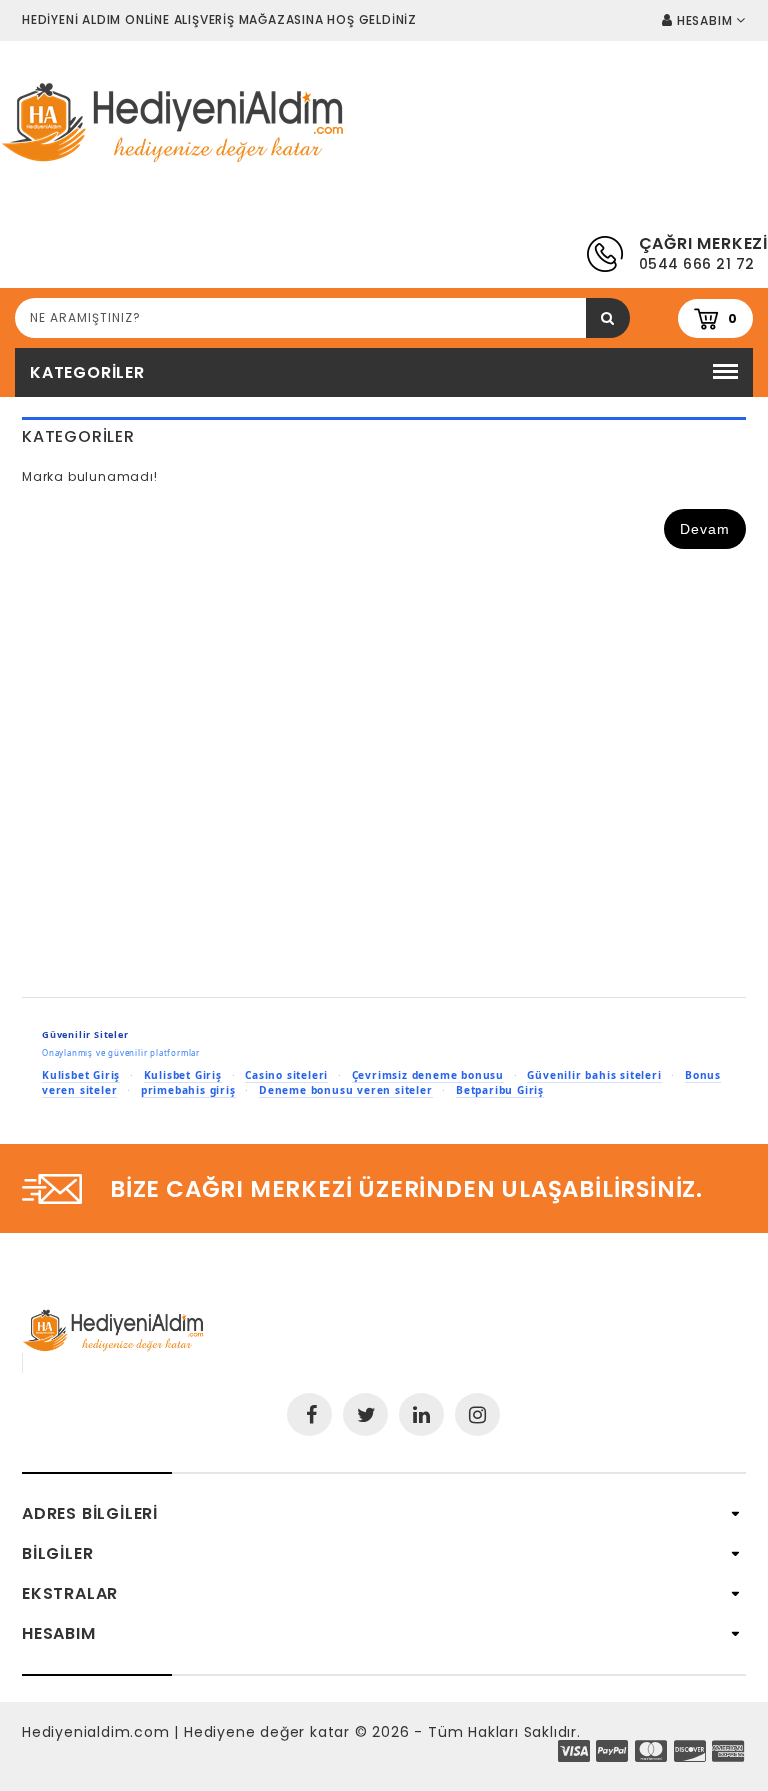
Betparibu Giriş (500, 1090)
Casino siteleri (286, 1075)
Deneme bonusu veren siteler (346, 1090)
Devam (705, 529)
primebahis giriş (188, 1090)
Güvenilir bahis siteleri (594, 1075)
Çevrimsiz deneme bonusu (428, 1075)
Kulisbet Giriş (81, 1075)
